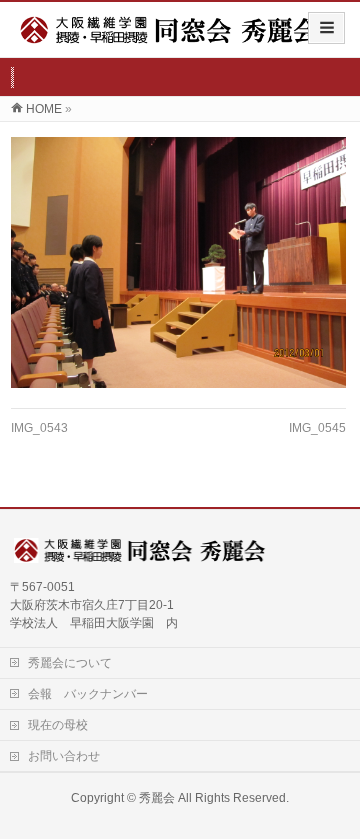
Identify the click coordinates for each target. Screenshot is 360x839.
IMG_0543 (39, 428)
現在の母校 (58, 725)
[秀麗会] (169, 36)
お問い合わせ (64, 756)
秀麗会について (70, 663)
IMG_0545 (317, 428)
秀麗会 (157, 798)
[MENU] (326, 28)
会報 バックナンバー (88, 694)
